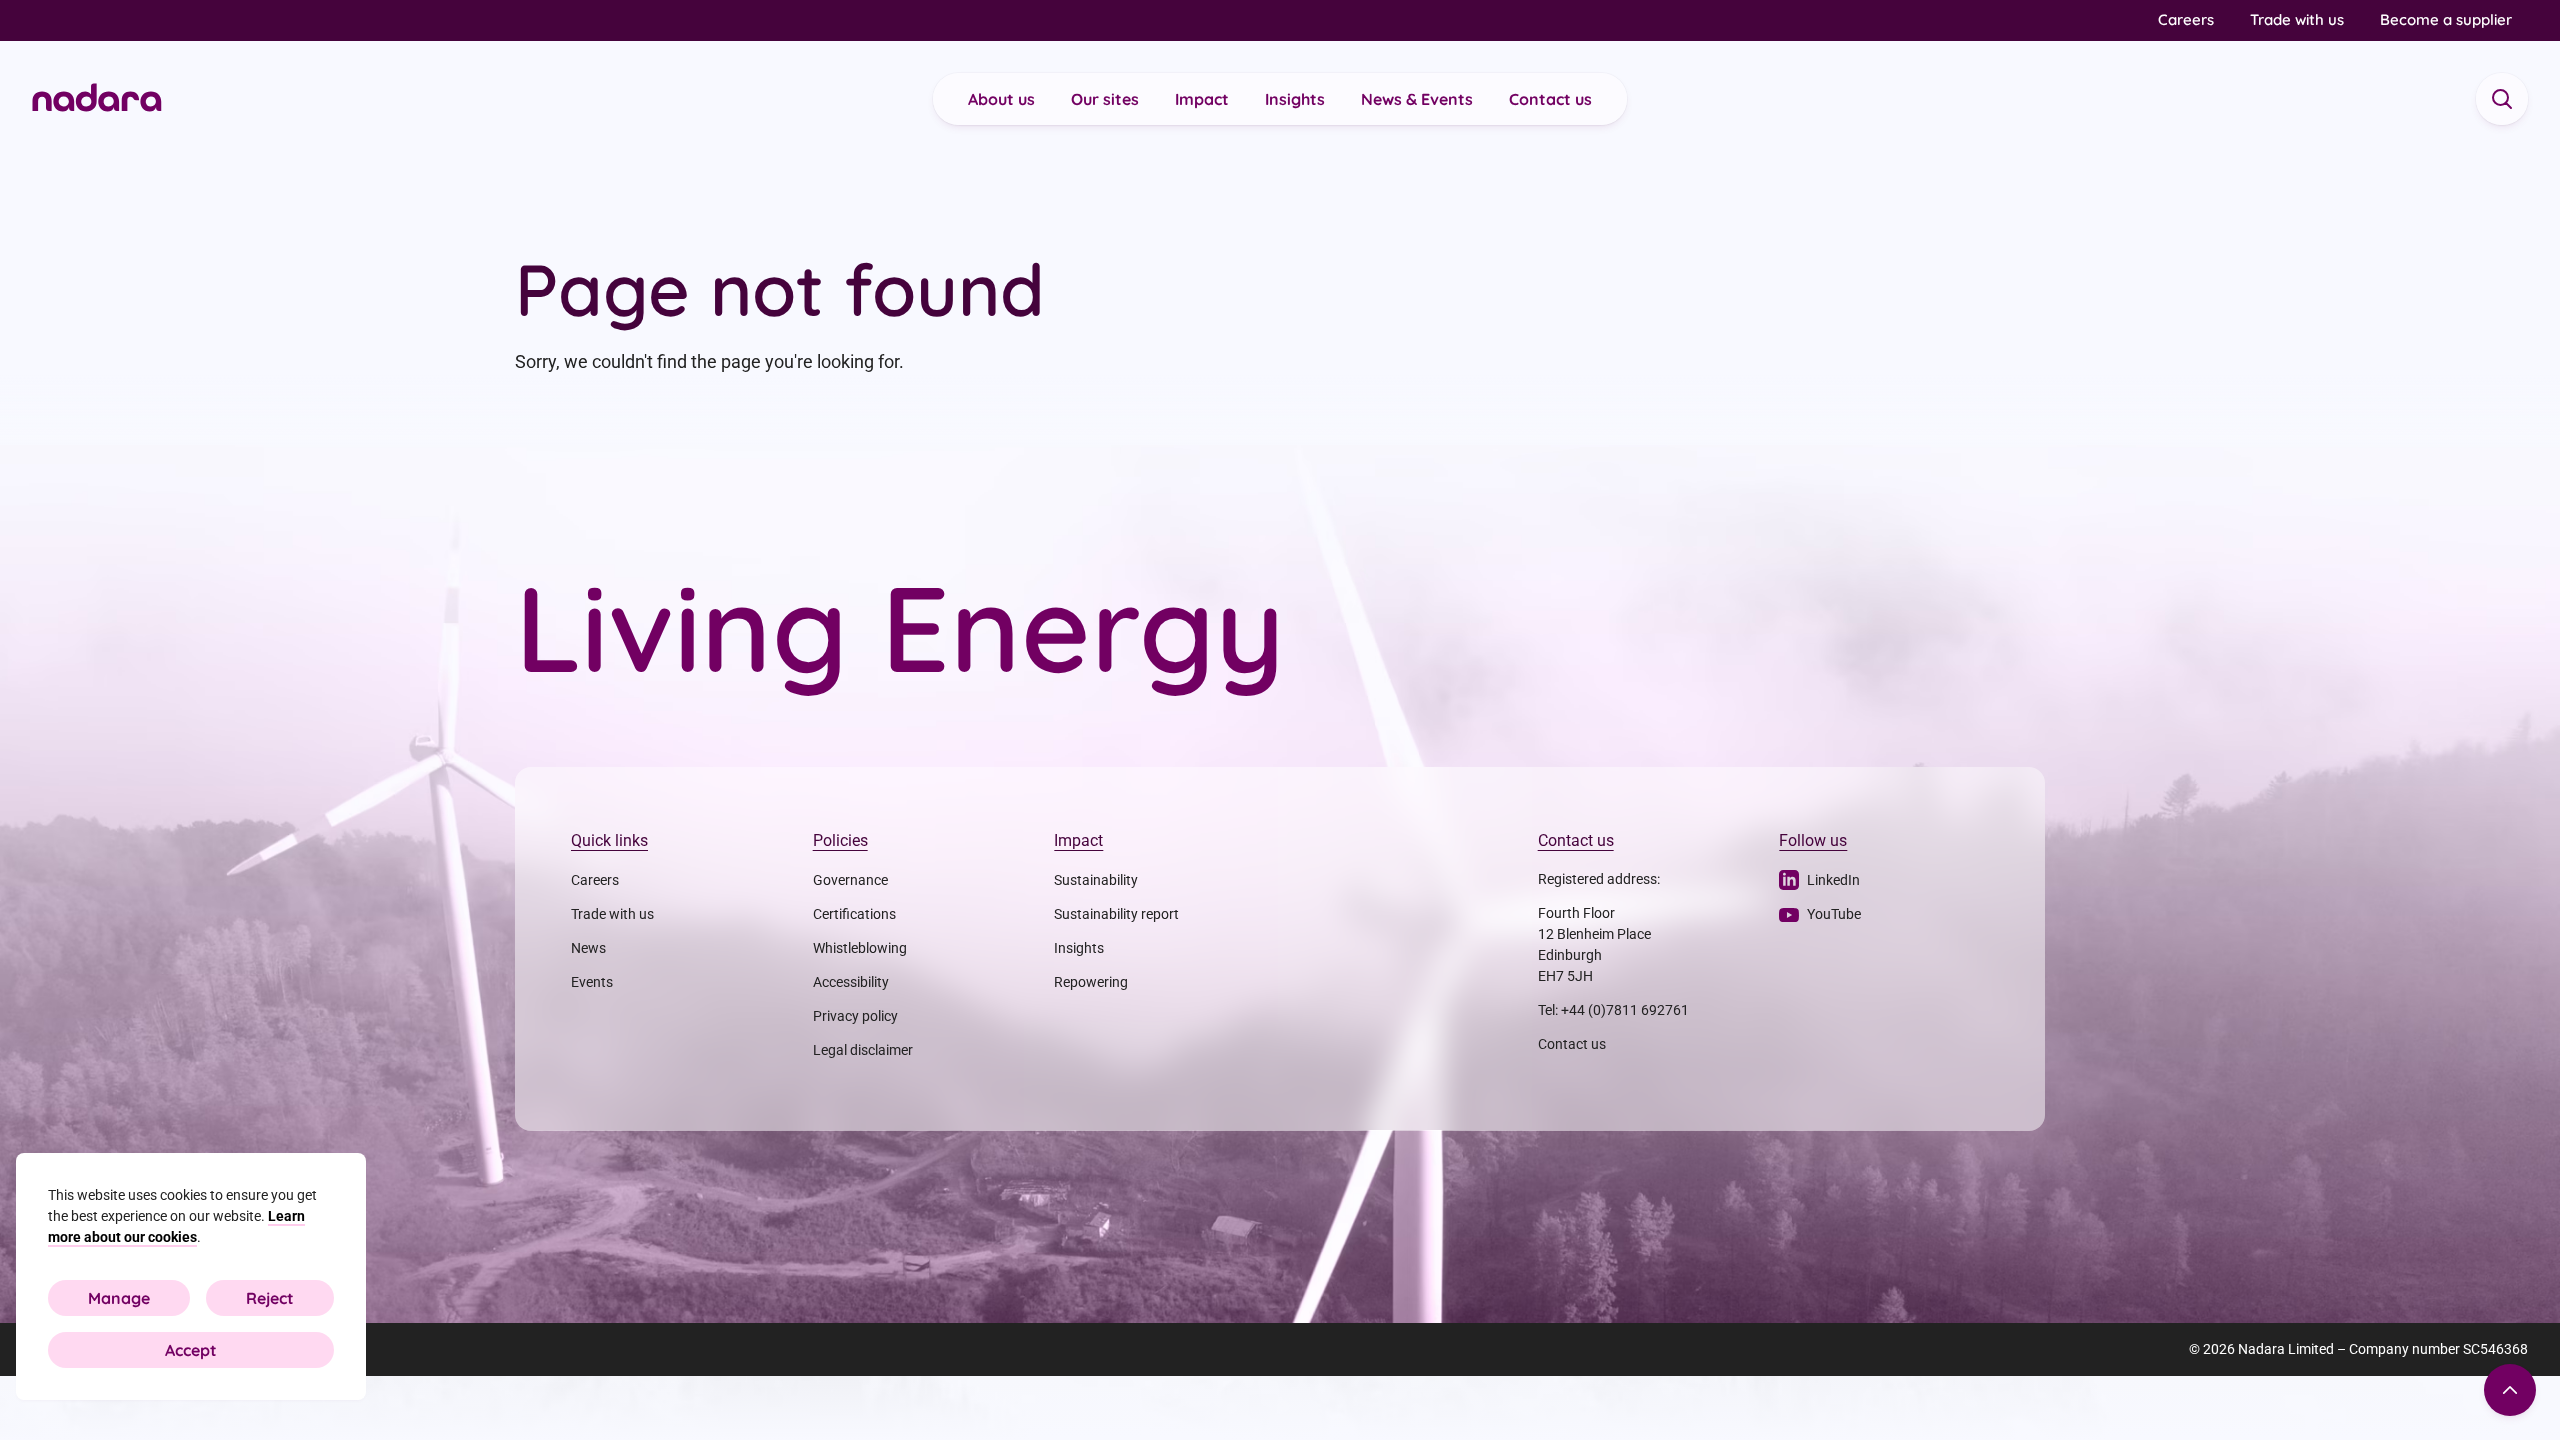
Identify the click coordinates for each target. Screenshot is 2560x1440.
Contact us (1550, 99)
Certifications (854, 914)
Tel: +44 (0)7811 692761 (1613, 1010)
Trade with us (2297, 19)
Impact (1202, 99)
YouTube (1834, 914)
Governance (850, 880)
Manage (119, 1298)
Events (592, 982)
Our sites (1105, 99)
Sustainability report (1116, 914)
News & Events (1417, 99)
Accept (191, 1350)
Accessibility (851, 982)
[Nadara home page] (97, 99)
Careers (2186, 19)
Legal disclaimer (863, 1050)
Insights (1295, 99)
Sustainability (1096, 880)
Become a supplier (2446, 19)
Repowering (1091, 982)
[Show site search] (2502, 99)
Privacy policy (855, 1016)
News (588, 948)
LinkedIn (1833, 880)
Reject (270, 1298)
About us (1001, 99)
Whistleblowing (860, 948)
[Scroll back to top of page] (2510, 1390)
